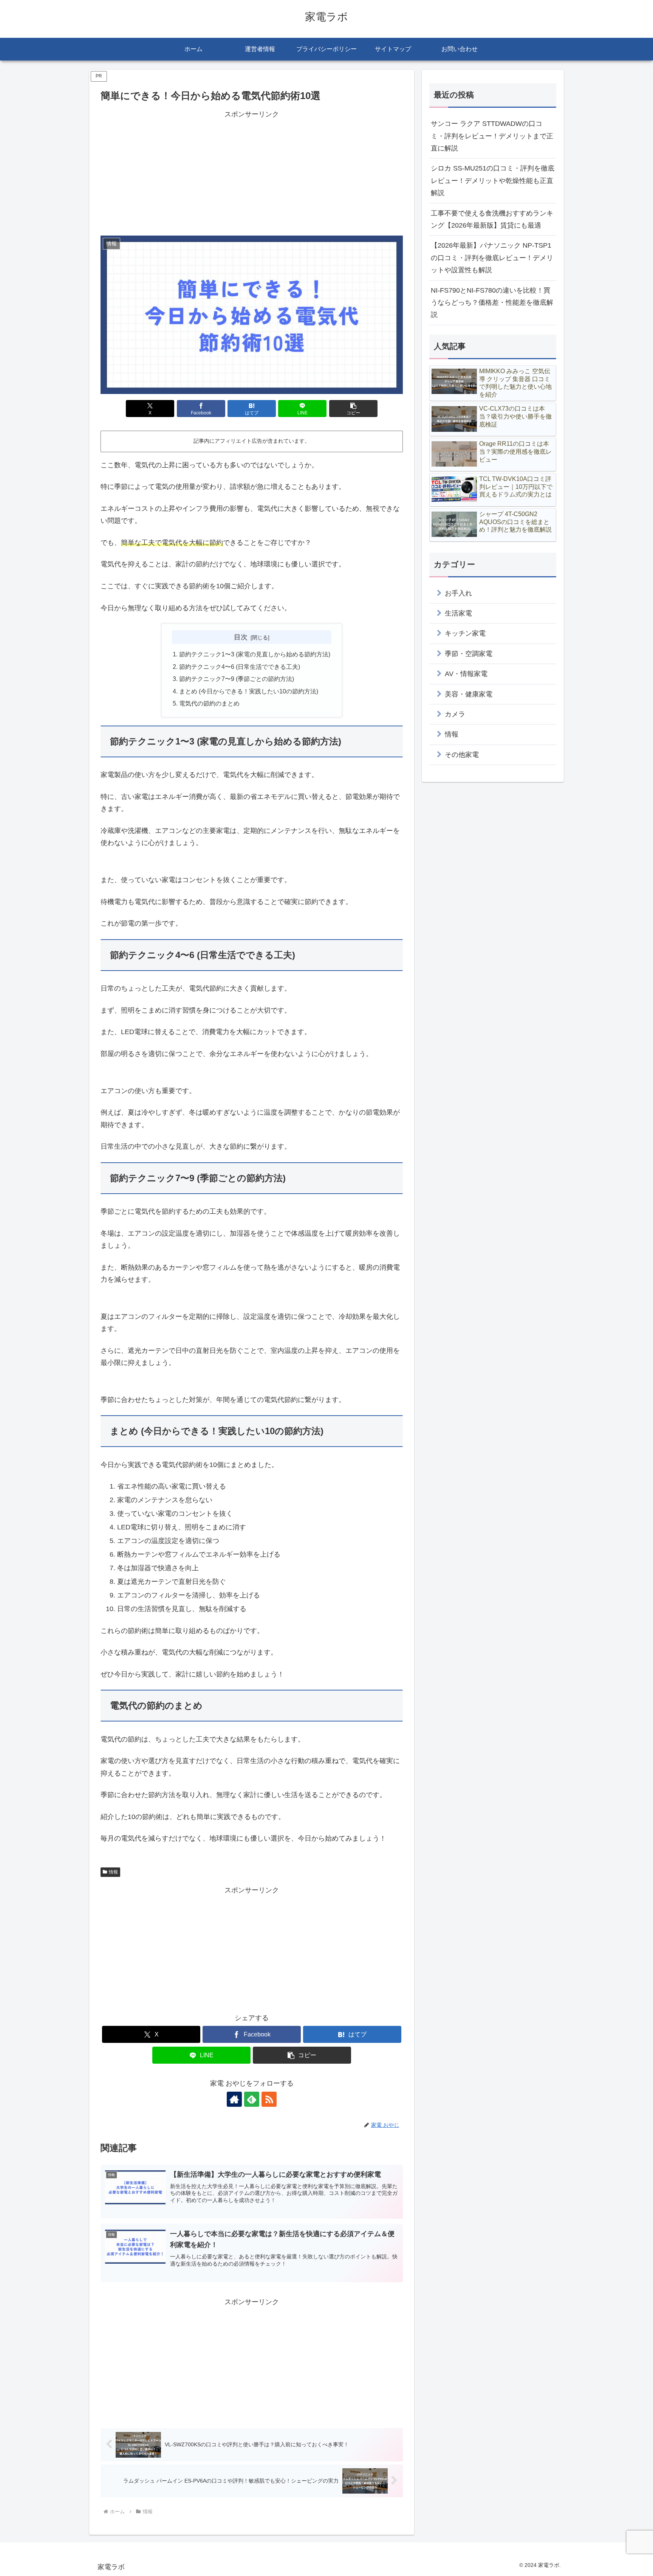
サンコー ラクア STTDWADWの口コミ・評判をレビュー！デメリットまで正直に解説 (492, 136)
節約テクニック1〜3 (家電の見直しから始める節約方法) (255, 654)
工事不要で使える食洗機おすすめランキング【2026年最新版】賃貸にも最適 (492, 219)
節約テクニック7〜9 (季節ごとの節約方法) (237, 679)
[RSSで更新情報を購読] (269, 2099)
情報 (113, 1872)
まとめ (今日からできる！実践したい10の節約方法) (249, 691)
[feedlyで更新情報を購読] (252, 2099)
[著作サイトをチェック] (234, 2099)
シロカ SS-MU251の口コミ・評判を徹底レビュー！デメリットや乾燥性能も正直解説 (493, 181)
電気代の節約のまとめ (209, 703)
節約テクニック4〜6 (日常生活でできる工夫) (240, 667)
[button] (353, 409)
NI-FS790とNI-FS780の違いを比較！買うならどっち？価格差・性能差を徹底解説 (492, 303)
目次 (241, 637)
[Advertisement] (252, 173)
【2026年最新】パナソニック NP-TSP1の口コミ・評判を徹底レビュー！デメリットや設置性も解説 (492, 258)
